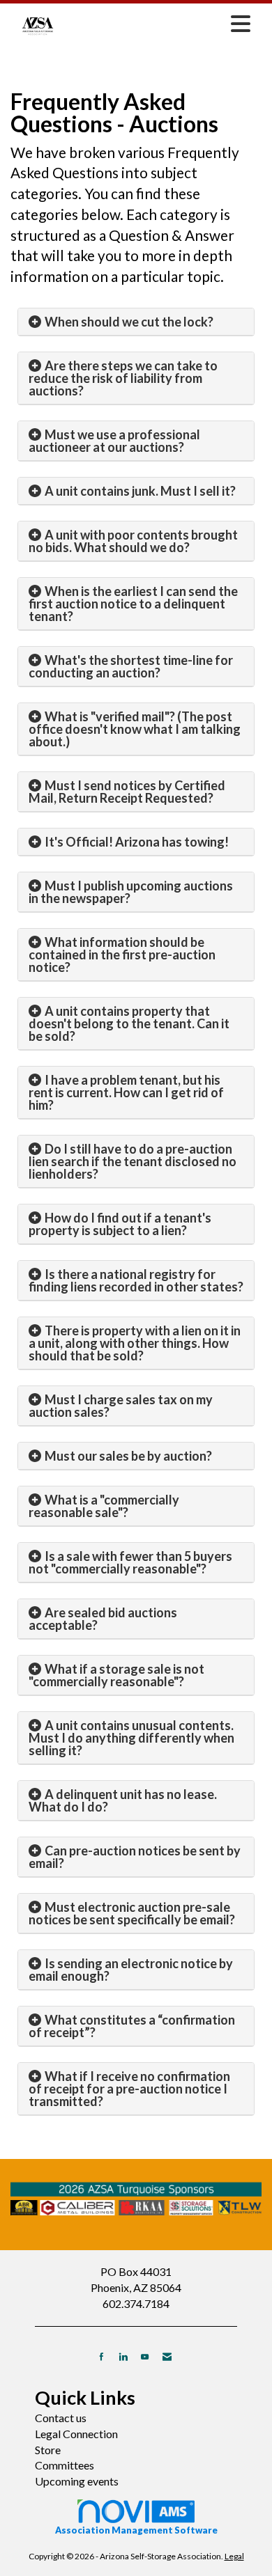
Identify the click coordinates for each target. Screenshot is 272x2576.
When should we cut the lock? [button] (129, 322)
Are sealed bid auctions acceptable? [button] (103, 1619)
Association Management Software (136, 2530)
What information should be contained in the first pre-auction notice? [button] (122, 955)
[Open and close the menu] (161, 24)
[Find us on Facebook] (101, 2356)
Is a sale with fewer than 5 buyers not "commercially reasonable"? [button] (130, 1562)
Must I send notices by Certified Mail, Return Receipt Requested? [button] (127, 792)
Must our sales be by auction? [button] (128, 1456)
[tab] (136, 322)
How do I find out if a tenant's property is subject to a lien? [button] (120, 1224)
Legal (234, 2556)
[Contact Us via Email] (167, 2356)
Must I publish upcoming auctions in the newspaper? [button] (131, 892)
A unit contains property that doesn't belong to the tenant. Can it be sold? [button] (129, 1023)
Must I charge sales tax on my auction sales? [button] (121, 1406)
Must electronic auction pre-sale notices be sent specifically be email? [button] (132, 1913)
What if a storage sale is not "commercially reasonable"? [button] (116, 1675)
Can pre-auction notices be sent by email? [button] (135, 1857)
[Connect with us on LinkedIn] (123, 2356)
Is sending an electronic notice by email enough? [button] (131, 1970)
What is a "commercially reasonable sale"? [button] (104, 1506)
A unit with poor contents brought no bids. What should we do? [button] (133, 541)
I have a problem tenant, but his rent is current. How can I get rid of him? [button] (126, 1092)
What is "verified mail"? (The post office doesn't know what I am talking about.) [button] (135, 729)
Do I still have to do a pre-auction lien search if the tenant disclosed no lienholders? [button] (133, 1161)
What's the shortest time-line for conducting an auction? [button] (131, 666)
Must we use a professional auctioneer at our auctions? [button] (114, 441)
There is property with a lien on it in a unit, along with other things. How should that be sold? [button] (135, 1343)
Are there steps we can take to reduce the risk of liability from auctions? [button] (123, 378)
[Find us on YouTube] (145, 2356)
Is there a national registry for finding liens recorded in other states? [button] (136, 1280)
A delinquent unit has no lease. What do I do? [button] (123, 1800)
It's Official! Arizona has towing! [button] (137, 842)
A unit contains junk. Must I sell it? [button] (140, 491)
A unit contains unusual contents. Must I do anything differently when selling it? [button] (131, 1738)
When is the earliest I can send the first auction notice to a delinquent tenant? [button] (133, 604)
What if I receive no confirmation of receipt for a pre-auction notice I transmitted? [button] (129, 2089)
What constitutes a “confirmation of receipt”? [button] (132, 2026)
